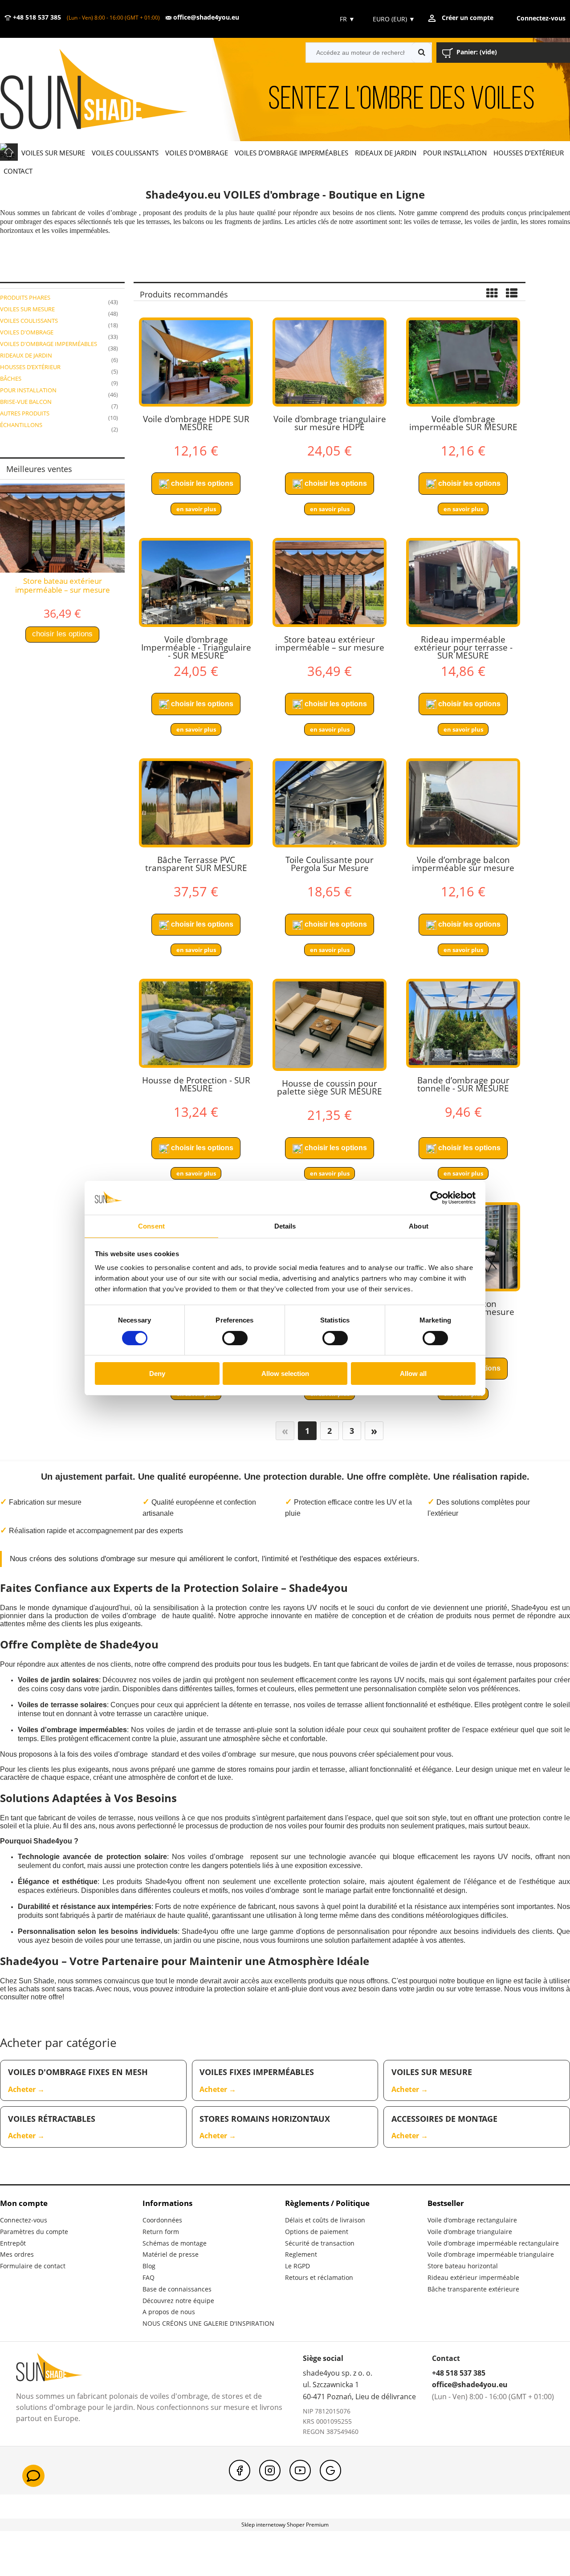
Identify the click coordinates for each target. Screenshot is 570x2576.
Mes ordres (17, 2254)
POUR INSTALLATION (28, 390)
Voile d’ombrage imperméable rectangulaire (493, 2243)
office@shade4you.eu (205, 17)
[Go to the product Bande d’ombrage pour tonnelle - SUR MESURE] (463, 1023)
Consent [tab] (151, 1226)
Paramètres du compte (34, 2232)
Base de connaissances (177, 2289)
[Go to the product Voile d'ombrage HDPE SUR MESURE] (196, 362)
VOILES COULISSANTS (29, 321)
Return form (161, 2232)
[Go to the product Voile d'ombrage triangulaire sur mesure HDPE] (330, 362)
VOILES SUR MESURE (27, 309)
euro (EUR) (394, 19)
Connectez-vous (24, 2220)
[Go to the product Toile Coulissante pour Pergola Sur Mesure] (330, 803)
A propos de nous (169, 2312)
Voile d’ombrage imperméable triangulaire (491, 2254)
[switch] (235, 1338)
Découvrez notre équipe (178, 2301)
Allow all (413, 1373)
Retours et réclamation (319, 2277)
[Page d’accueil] (107, 90)
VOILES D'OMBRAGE (27, 332)
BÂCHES (11, 378)
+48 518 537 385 (36, 17)
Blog (149, 2266)
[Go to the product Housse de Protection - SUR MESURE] (196, 1023)
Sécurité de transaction (320, 2243)
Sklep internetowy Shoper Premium (285, 2525)
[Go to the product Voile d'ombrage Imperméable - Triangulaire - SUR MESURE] (196, 582)
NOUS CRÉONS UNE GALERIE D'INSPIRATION (208, 2323)
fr (346, 19)
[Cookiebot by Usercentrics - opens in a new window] (437, 1198)
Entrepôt (13, 2243)
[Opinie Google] (330, 2470)
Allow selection (285, 1373)
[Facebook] (240, 2470)
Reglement (301, 2254)
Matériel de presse (171, 2254)
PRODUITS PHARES (25, 297)
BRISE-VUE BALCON (26, 402)
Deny (157, 1373)
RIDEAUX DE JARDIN (26, 355)
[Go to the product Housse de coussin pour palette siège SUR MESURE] (330, 1025)
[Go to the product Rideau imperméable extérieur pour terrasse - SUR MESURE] (463, 582)
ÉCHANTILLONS (21, 425)
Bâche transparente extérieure (473, 2289)
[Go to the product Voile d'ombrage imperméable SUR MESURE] (463, 362)
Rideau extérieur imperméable (473, 2277)
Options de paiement (317, 2232)
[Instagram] (270, 2470)
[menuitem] (53, 153)
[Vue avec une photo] (492, 294)
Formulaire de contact (33, 2266)
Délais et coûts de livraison (325, 2220)
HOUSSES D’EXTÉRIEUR (30, 367)
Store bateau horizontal (463, 2266)
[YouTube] (300, 2470)
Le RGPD (297, 2266)
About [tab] (419, 1226)
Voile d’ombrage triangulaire (470, 2232)
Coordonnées (162, 2220)
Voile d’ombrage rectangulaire (472, 2220)
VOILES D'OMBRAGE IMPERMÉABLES (49, 344)
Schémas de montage (175, 2243)
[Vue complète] (512, 294)
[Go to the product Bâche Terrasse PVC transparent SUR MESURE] (196, 803)
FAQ (149, 2277)
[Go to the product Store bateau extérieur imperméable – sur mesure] (330, 582)
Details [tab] (285, 1226)
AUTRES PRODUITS (25, 413)
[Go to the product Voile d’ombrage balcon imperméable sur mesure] (463, 803)
